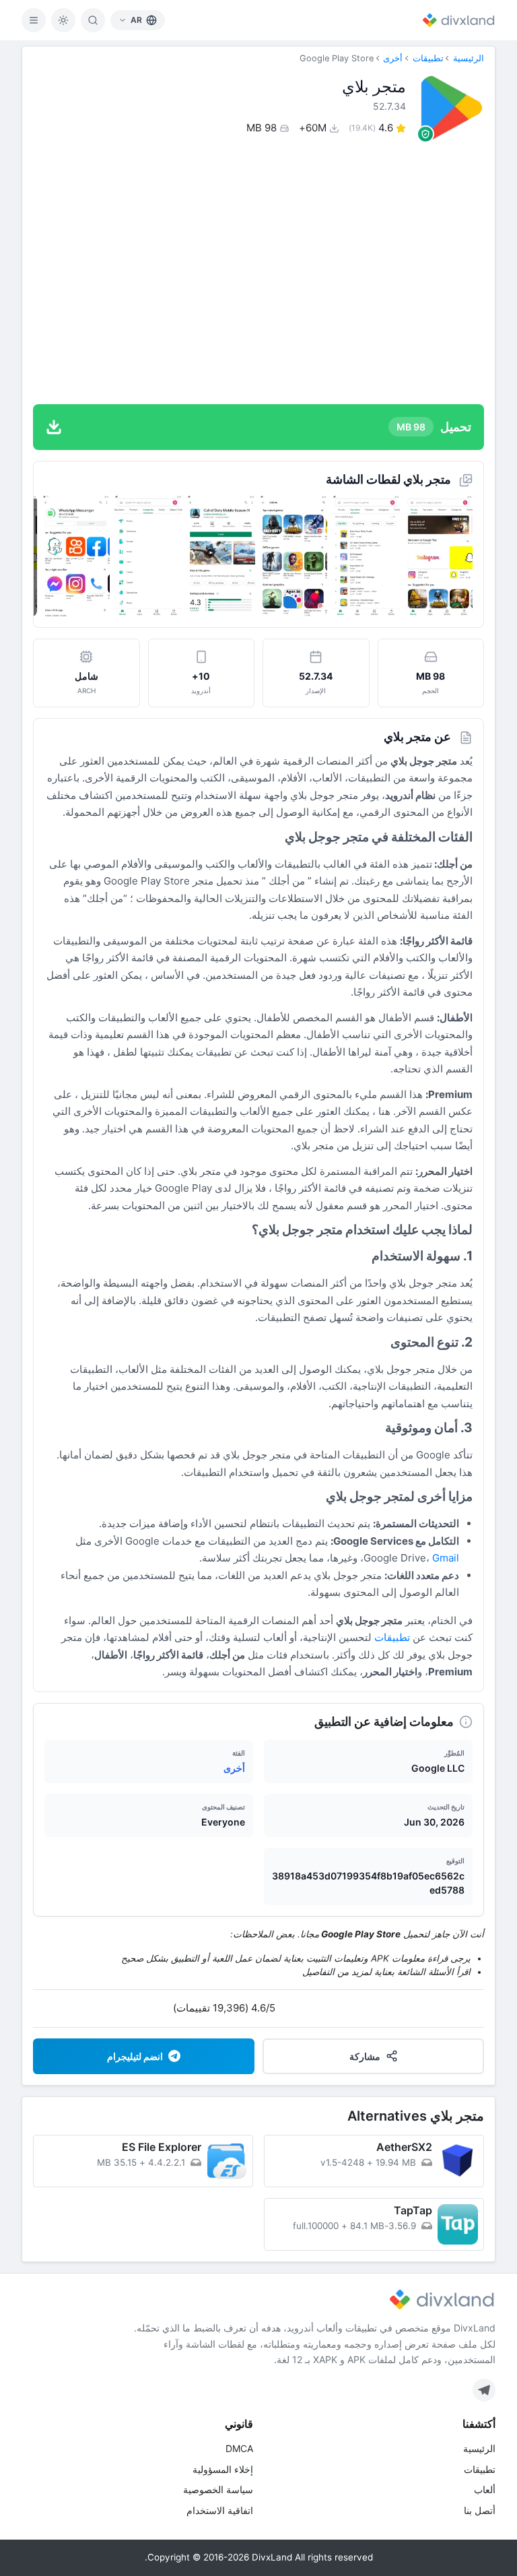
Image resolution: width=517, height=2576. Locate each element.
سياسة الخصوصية (218, 2489)
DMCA (239, 2448)
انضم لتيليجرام (135, 2056)
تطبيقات (428, 58)
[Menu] (34, 20)
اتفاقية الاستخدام (220, 2510)
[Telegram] (484, 2390)
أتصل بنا (480, 2510)
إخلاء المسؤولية (223, 2469)
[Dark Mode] (63, 20)
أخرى (393, 58)
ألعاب (485, 2489)
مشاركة (365, 2056)
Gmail (446, 1558)
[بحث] (93, 20)
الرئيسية (469, 58)
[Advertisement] (258, 272)
